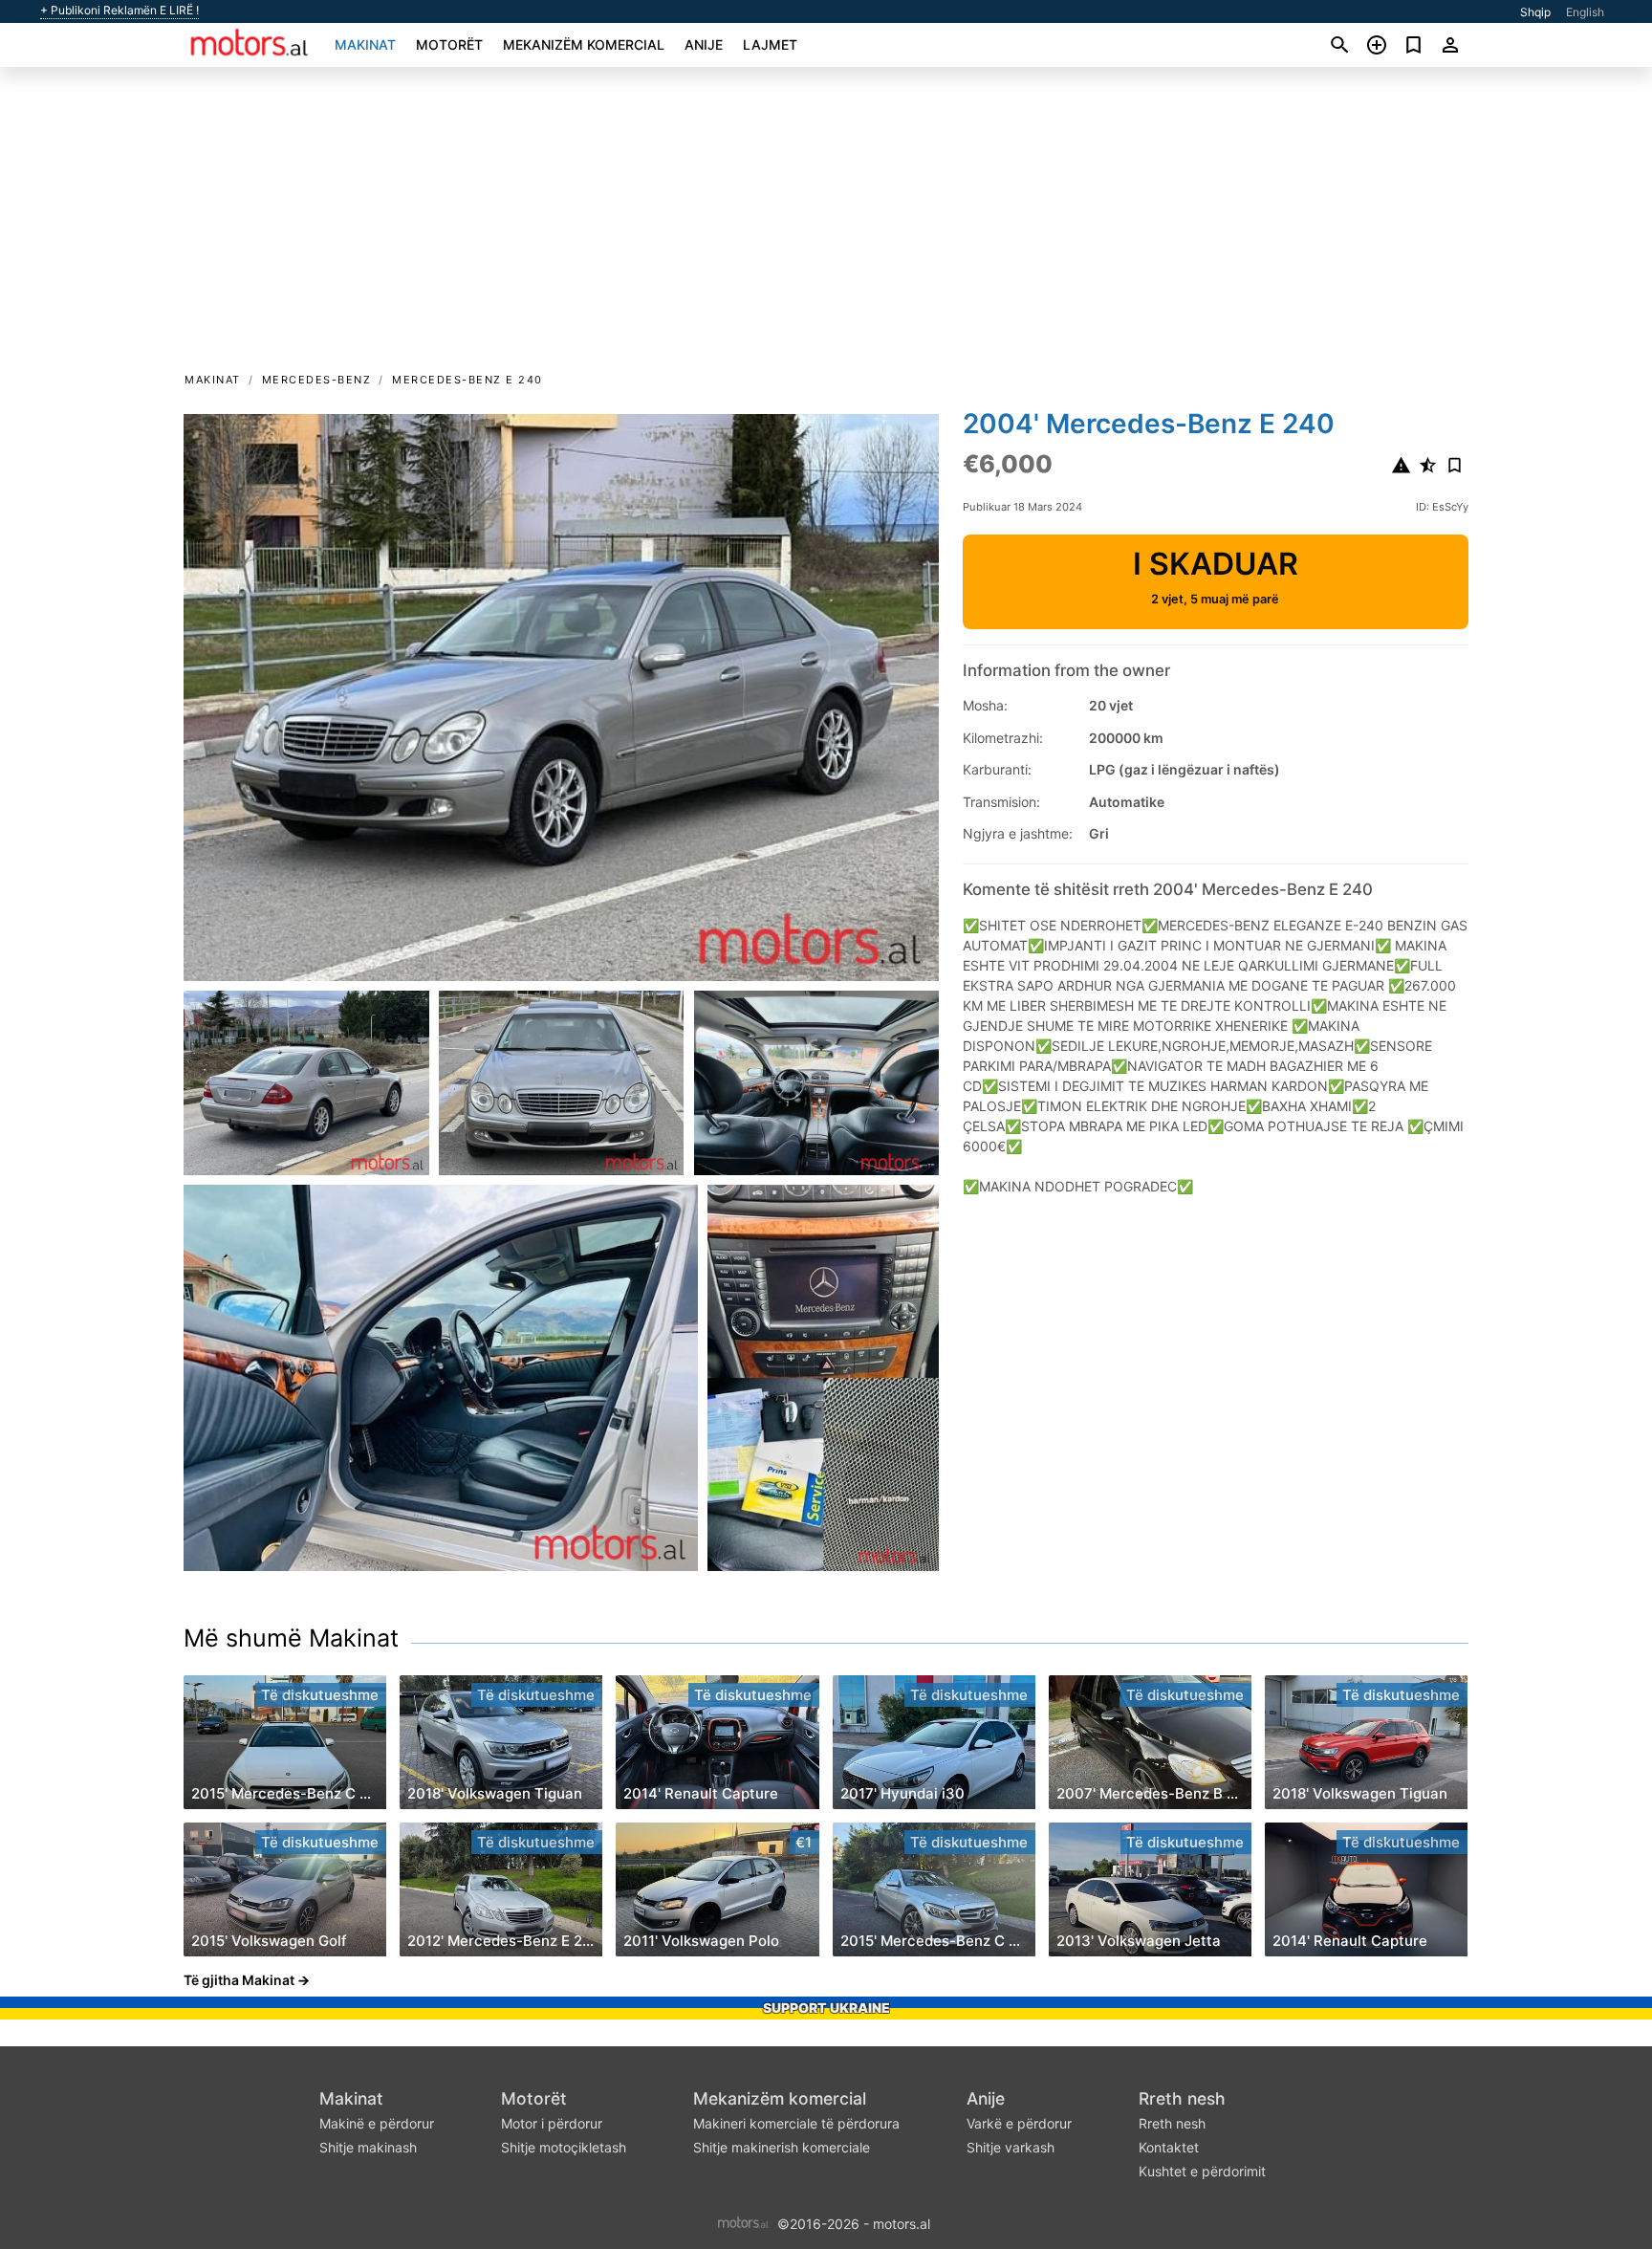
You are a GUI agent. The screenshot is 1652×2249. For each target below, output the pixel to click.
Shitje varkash (1011, 2147)
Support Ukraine (826, 2008)
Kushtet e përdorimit (1202, 2171)
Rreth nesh (1182, 2098)
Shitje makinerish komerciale (782, 2147)
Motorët (449, 44)
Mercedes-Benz (317, 380)
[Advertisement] (826, 226)
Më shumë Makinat (291, 1638)
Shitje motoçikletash (564, 2147)
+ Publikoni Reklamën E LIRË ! (120, 11)
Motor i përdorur (552, 2123)
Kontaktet (1169, 2147)
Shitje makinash (368, 2147)
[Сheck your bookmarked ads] (1413, 45)
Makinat (365, 44)
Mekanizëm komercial (584, 44)
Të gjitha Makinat (239, 1980)
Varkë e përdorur (1019, 2123)
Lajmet (770, 44)
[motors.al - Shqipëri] (743, 2222)
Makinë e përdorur (377, 2123)
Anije (704, 44)
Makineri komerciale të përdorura (796, 2123)
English (1585, 12)
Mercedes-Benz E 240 (467, 380)
